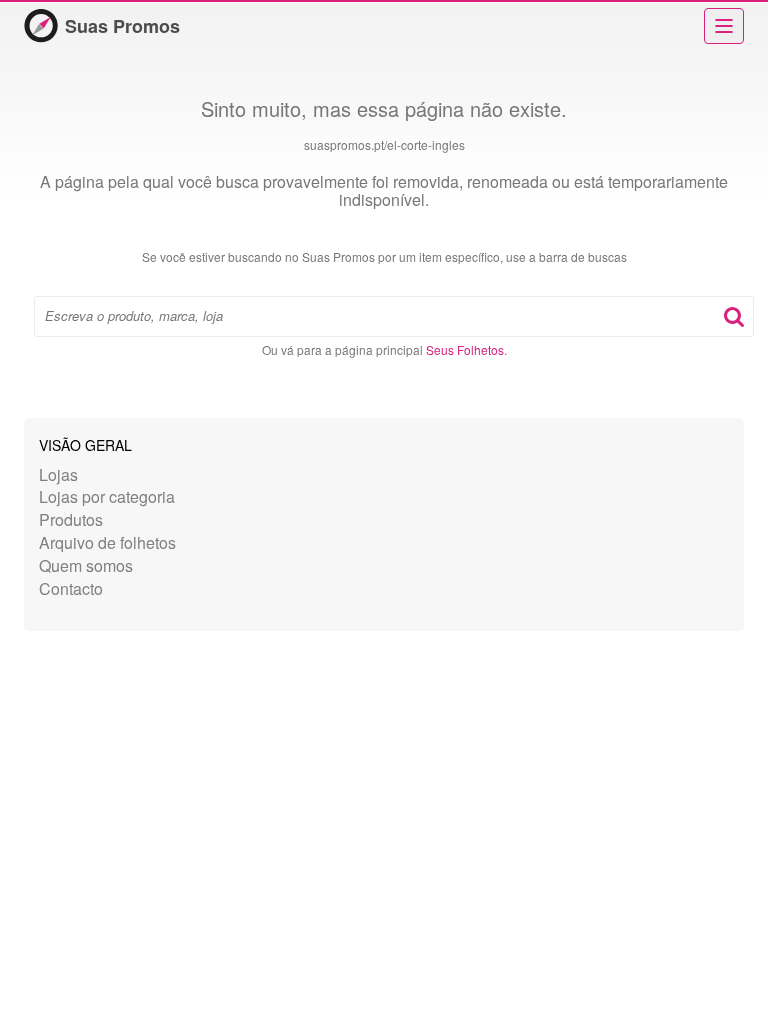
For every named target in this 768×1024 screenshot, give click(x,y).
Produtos (71, 519)
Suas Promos (122, 26)
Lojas (58, 474)
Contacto (71, 588)
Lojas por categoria (107, 496)
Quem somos (86, 565)
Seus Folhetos (465, 349)
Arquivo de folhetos (107, 542)
